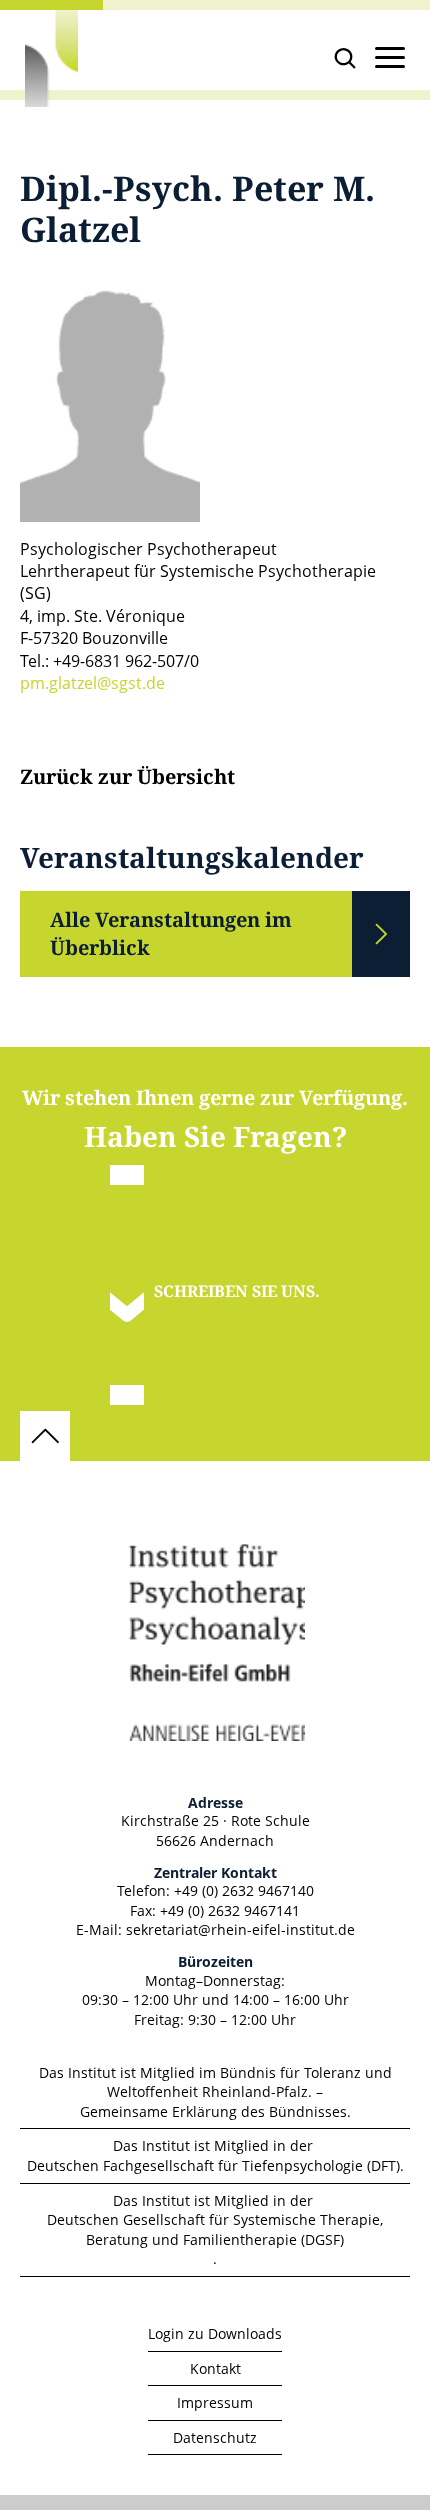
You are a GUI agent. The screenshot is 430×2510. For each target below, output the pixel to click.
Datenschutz (215, 2437)
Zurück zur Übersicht (127, 778)
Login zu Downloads (215, 2333)
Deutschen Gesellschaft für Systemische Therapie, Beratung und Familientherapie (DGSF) (215, 2229)
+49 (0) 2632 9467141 (230, 1910)
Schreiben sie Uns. (237, 1291)
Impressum (215, 2402)
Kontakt (215, 2368)
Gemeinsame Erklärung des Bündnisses (213, 2111)
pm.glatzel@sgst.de (92, 683)
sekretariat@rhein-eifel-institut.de (240, 1929)
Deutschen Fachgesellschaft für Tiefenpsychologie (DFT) (213, 2165)
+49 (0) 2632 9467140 (244, 1890)
